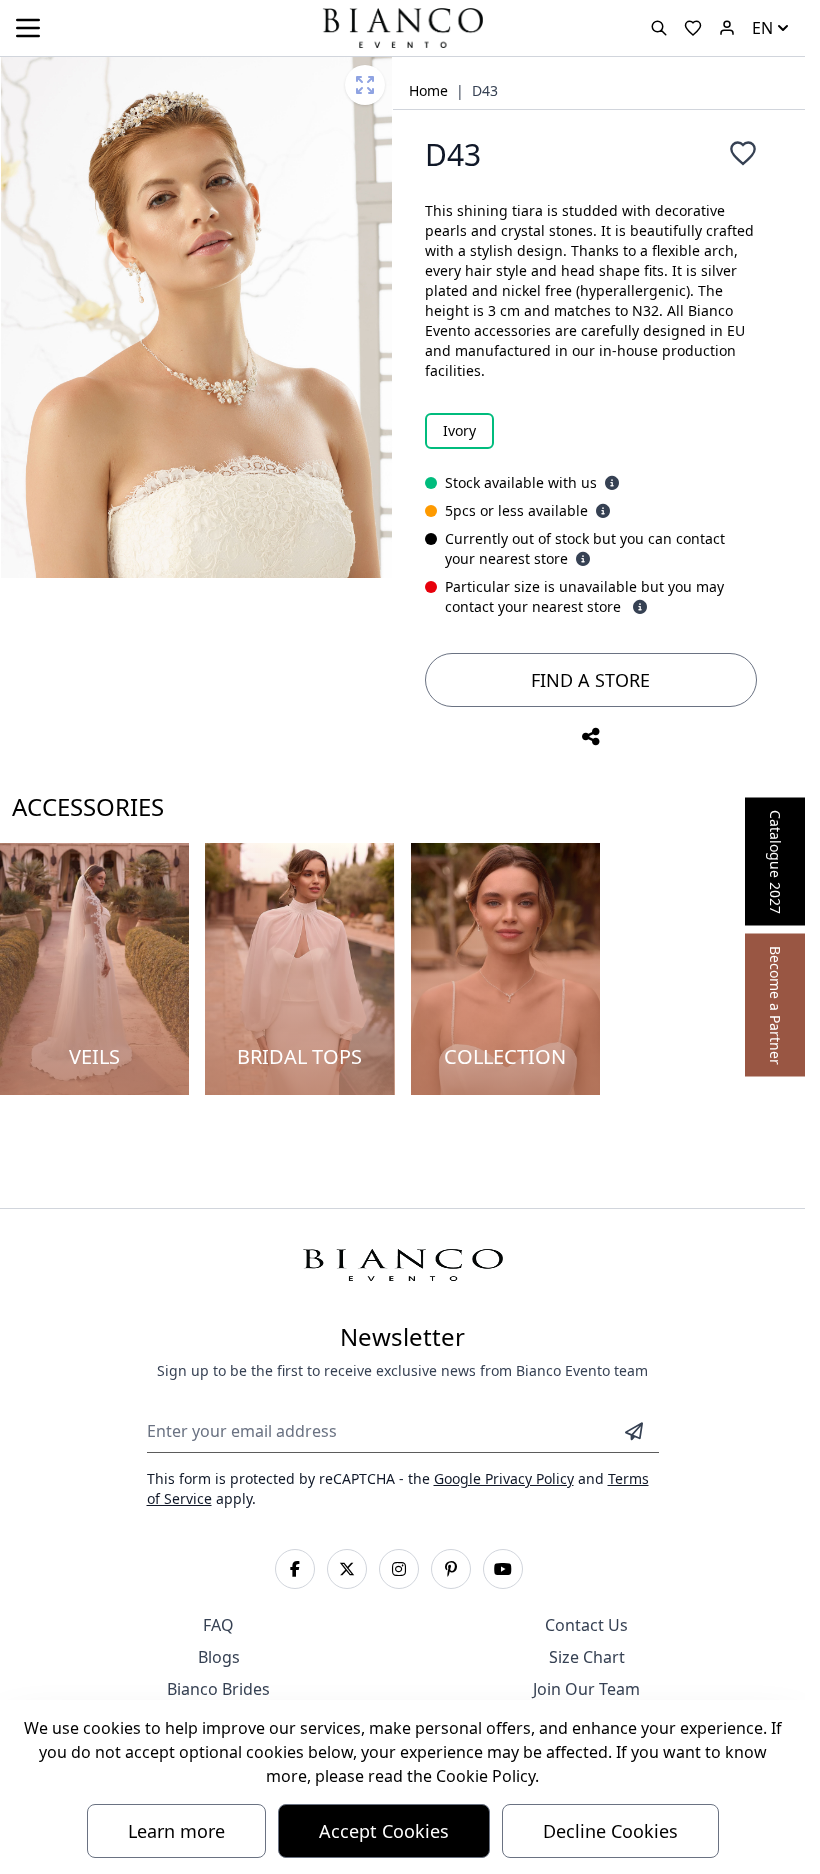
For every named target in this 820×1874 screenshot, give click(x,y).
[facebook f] (295, 1569)
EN (762, 28)
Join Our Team (586, 1689)
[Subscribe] (634, 1431)
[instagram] (399, 1569)
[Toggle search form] (659, 28)
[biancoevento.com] (727, 28)
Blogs (219, 1657)
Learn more (176, 1831)
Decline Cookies (610, 1831)
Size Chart (587, 1657)
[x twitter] (347, 1569)
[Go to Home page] (402, 26)
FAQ (218, 1625)
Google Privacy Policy (504, 1478)
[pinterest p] (451, 1569)
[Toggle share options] (591, 737)
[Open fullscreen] (365, 85)
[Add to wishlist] (743, 153)
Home (428, 90)
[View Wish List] (693, 28)
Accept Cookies (384, 1831)
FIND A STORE (590, 680)
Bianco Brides (218, 1689)
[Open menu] (28, 28)
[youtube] (503, 1569)
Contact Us (586, 1625)
